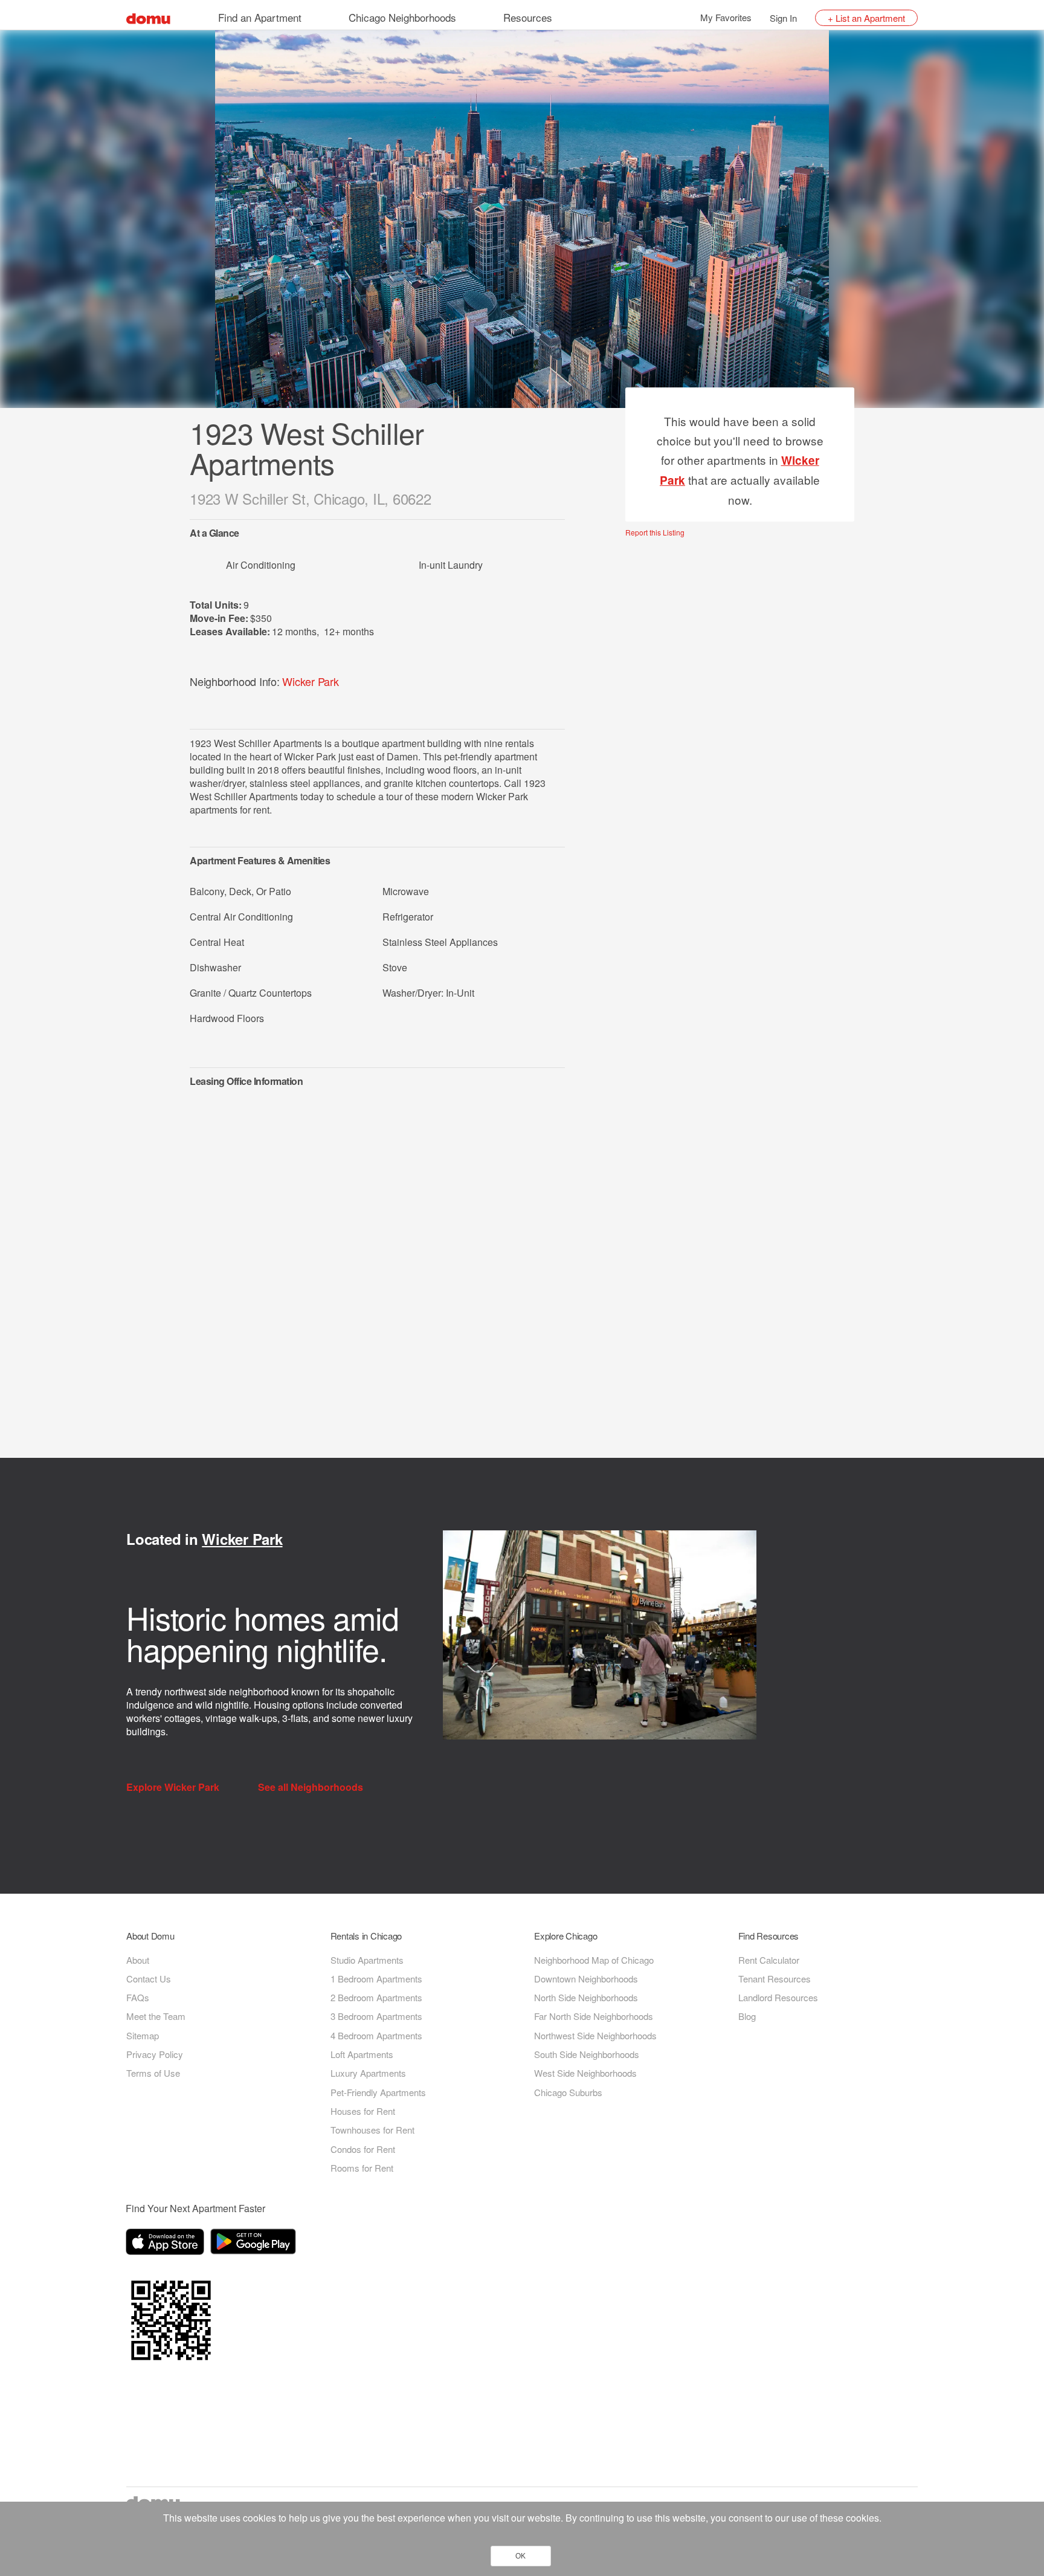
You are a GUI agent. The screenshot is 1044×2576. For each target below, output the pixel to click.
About (138, 1960)
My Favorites (726, 17)
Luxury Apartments (368, 2073)
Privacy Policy (155, 2054)
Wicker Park (310, 681)
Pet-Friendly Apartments (378, 2092)
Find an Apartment (260, 17)
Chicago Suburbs (568, 2092)
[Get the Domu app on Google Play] (255, 2244)
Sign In (783, 18)
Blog (747, 2016)
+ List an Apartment (866, 18)
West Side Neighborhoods (585, 2073)
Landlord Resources (778, 1997)
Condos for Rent (363, 2149)
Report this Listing (655, 532)
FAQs (138, 1997)
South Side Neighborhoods (587, 2054)
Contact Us (149, 1979)
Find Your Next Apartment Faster (195, 2208)
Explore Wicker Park (174, 1787)
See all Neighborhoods (312, 1787)
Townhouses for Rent (372, 2130)
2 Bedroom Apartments (376, 1997)
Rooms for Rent (362, 2168)
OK (520, 2556)
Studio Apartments (367, 1960)
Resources (528, 17)
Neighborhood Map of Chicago (594, 1960)
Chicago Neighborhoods (402, 17)
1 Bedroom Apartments (376, 1979)
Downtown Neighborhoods (586, 1979)
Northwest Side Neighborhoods (595, 2035)
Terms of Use (153, 2073)
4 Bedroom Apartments (376, 2035)
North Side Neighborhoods (586, 1997)
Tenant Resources (775, 1979)
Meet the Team (156, 2016)
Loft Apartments (362, 2054)
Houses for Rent (363, 2111)
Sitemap (143, 2035)
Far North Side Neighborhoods (594, 2016)
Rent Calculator (769, 1960)
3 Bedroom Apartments (376, 2016)
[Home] (148, 17)
